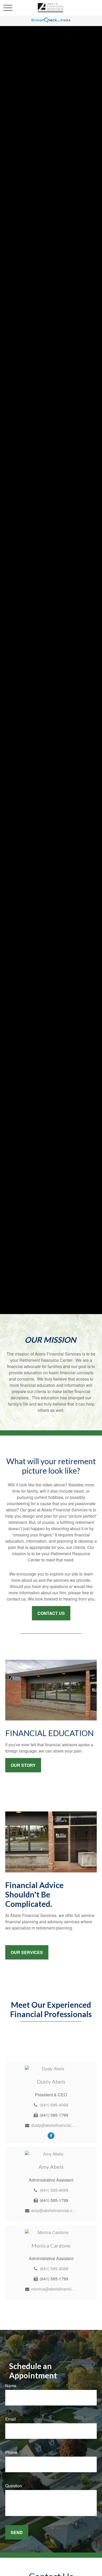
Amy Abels (51, 2167)
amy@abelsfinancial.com (54, 2210)
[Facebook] (51, 2135)
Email (11, 2419)
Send (17, 2532)
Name (11, 2386)
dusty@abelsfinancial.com (54, 2125)
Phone (11, 2452)
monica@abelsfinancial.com (54, 2289)
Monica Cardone (51, 2245)
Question (14, 2486)
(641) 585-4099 (54, 2105)
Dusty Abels (51, 2081)
